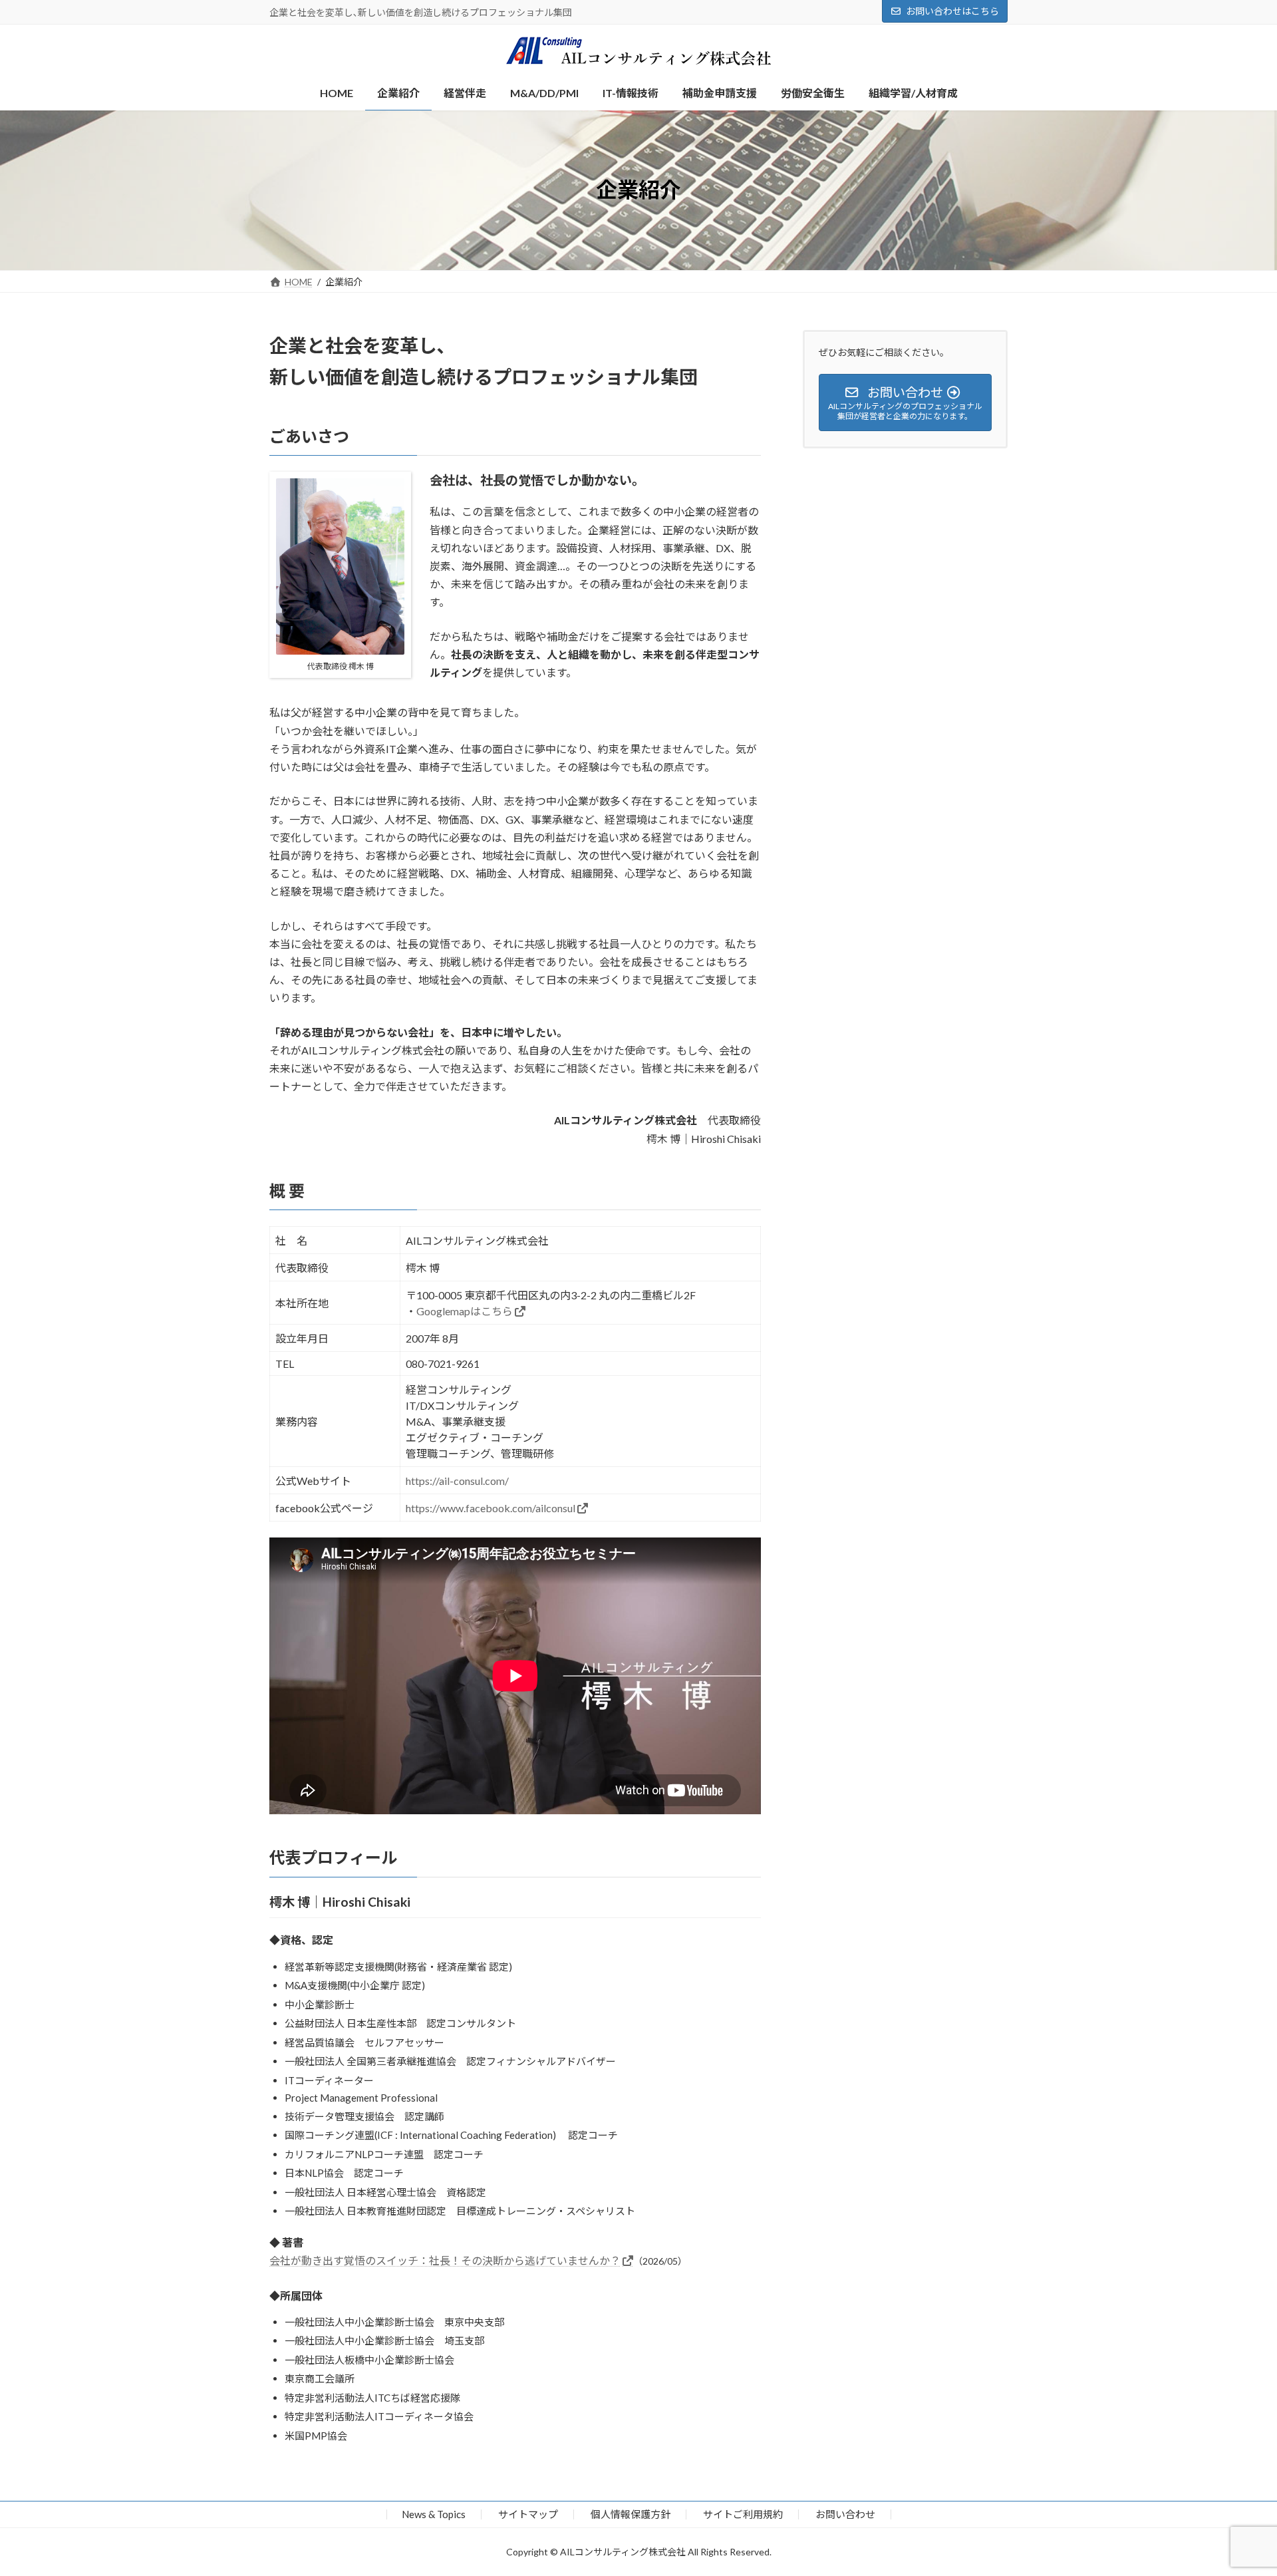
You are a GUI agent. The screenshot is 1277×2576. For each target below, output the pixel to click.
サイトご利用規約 (743, 2514)
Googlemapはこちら (465, 1311)
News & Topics (434, 2514)
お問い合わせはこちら (952, 11)
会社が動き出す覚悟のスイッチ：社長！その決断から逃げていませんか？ (445, 2260)
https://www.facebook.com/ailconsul (491, 1508)
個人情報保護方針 (631, 2514)
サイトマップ (528, 2514)
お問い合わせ (845, 2514)
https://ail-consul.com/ (457, 1481)
